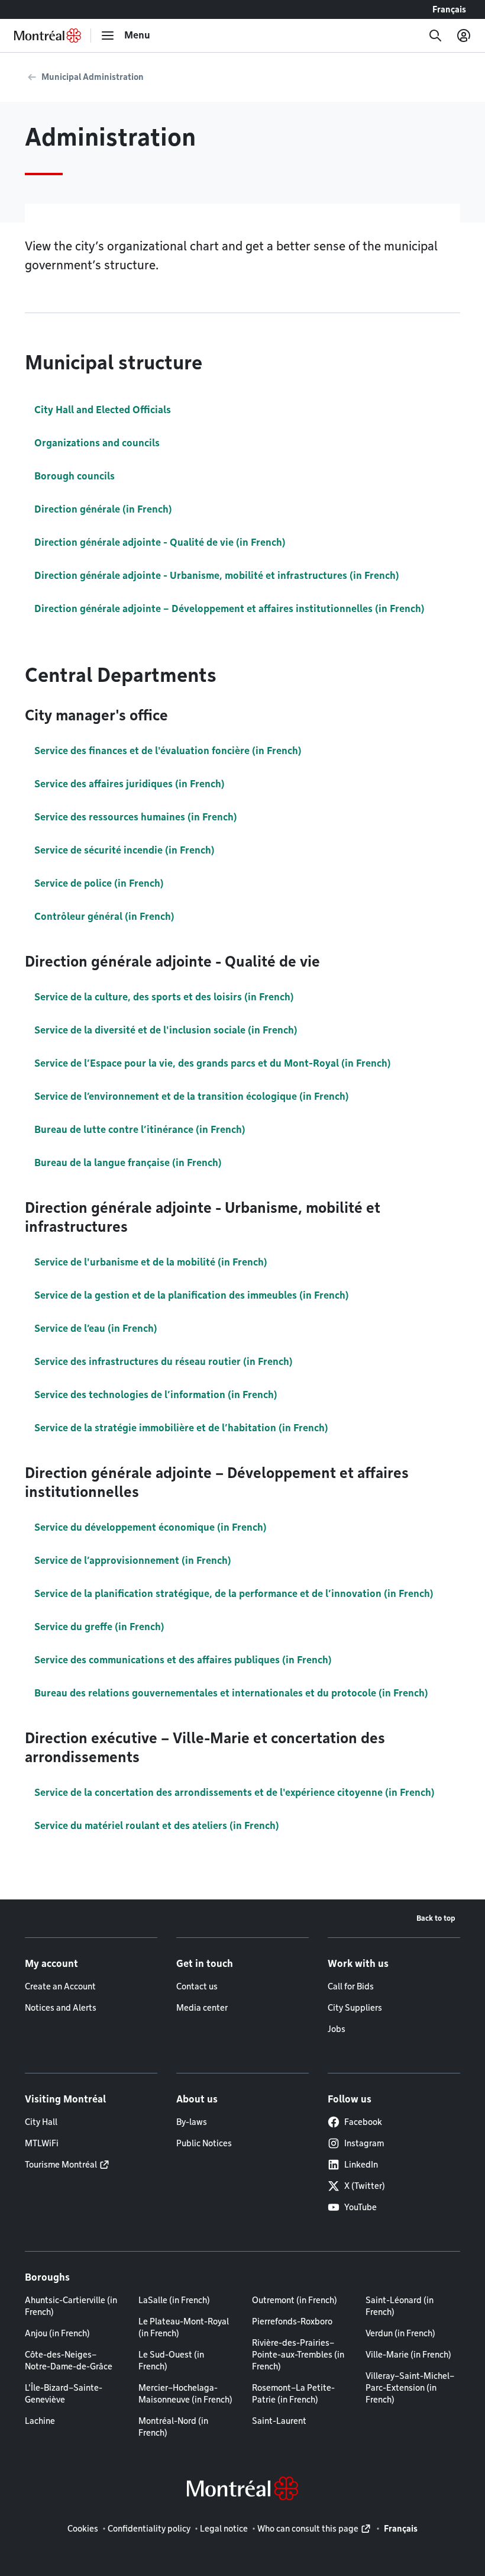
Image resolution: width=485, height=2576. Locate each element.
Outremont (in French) (295, 2300)
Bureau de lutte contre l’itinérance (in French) (140, 1130)
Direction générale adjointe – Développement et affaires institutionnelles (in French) (229, 609)
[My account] (464, 36)
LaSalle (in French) (174, 2300)
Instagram (364, 2143)
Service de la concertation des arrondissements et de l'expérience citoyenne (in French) (235, 1793)
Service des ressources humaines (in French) (136, 817)
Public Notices (204, 2143)
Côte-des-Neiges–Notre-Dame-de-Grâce (69, 2361)
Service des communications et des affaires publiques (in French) (183, 1660)
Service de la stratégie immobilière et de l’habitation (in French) (181, 1428)
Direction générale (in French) (103, 509)
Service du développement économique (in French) (151, 1527)
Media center (202, 2008)
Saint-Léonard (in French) (400, 2306)
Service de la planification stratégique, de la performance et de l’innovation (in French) (234, 1594)
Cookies (83, 2529)
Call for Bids (351, 1986)
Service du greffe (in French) (99, 1627)
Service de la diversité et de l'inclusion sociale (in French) (166, 1030)
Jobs (337, 2029)
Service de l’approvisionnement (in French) (133, 1561)
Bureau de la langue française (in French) (128, 1163)
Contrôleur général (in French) (104, 917)
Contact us (197, 1986)
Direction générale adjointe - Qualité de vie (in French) (160, 542)
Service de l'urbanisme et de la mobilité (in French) (151, 1262)
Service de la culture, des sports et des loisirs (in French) (164, 997)
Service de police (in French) (99, 883)
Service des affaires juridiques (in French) (130, 784)
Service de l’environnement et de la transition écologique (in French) (192, 1097)
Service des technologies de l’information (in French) (156, 1395)
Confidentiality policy (149, 2529)
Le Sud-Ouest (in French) (171, 2361)
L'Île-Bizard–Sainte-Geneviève (64, 2394)
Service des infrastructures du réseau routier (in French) (164, 1362)
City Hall (41, 2122)
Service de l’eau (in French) (96, 1329)
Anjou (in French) (57, 2333)
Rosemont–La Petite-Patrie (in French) (293, 2394)
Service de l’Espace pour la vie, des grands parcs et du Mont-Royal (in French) (213, 1063)
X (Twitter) (365, 2186)
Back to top (436, 1918)
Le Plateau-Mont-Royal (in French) (184, 2327)
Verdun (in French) (400, 2333)
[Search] (435, 36)
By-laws (192, 2122)
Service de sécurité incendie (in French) (125, 850)
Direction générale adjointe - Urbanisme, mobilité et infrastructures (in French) (217, 576)
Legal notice (224, 2529)
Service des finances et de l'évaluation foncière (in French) (168, 751)
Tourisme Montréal (61, 2165)
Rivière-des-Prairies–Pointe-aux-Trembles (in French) (298, 2355)
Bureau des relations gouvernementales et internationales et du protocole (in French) (231, 1693)
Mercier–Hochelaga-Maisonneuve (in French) (185, 2394)
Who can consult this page (308, 2529)
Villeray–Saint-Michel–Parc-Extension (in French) (410, 2388)
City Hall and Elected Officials (103, 410)
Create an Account (60, 1986)
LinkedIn (361, 2165)
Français (449, 9)
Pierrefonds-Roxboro (292, 2321)
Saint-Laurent (279, 2421)
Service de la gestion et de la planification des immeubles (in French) (192, 1295)
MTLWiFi (42, 2143)
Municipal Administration (93, 77)
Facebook (363, 2122)
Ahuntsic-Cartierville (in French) (71, 2306)
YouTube (360, 2207)
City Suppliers (355, 2008)
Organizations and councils (97, 443)
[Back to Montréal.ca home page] (48, 36)
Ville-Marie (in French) (408, 2355)
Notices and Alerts (61, 2008)
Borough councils (75, 476)
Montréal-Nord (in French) (173, 2427)
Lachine (40, 2421)
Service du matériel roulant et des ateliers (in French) (157, 1826)
